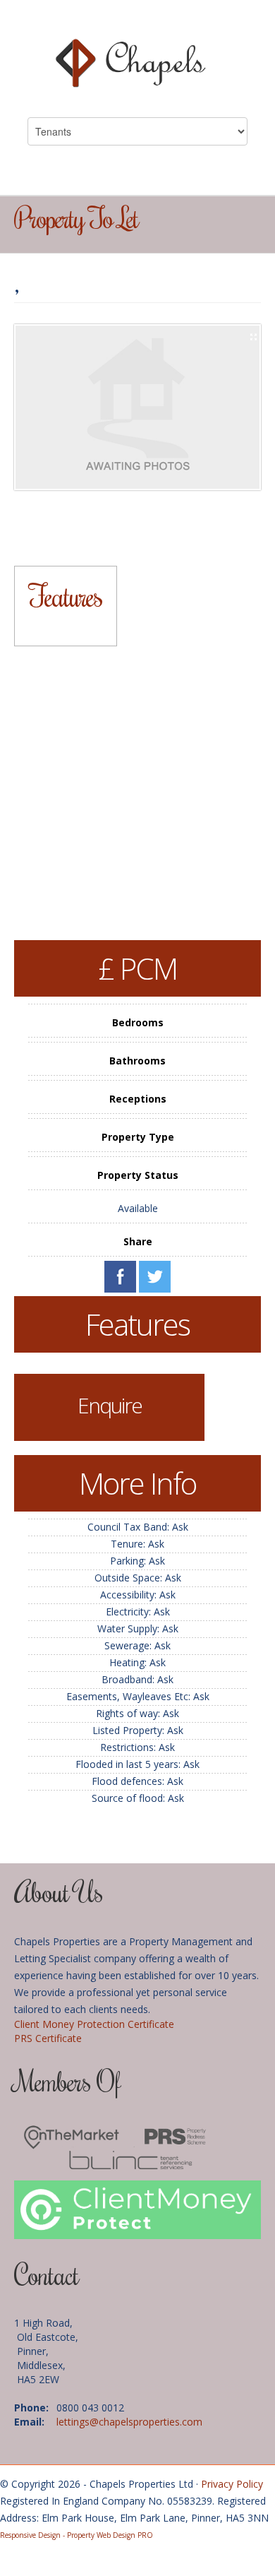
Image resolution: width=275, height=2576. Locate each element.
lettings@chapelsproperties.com (129, 2422)
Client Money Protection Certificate (94, 2024)
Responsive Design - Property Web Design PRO (77, 2535)
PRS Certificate (48, 2038)
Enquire (110, 1405)
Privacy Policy (232, 2484)
